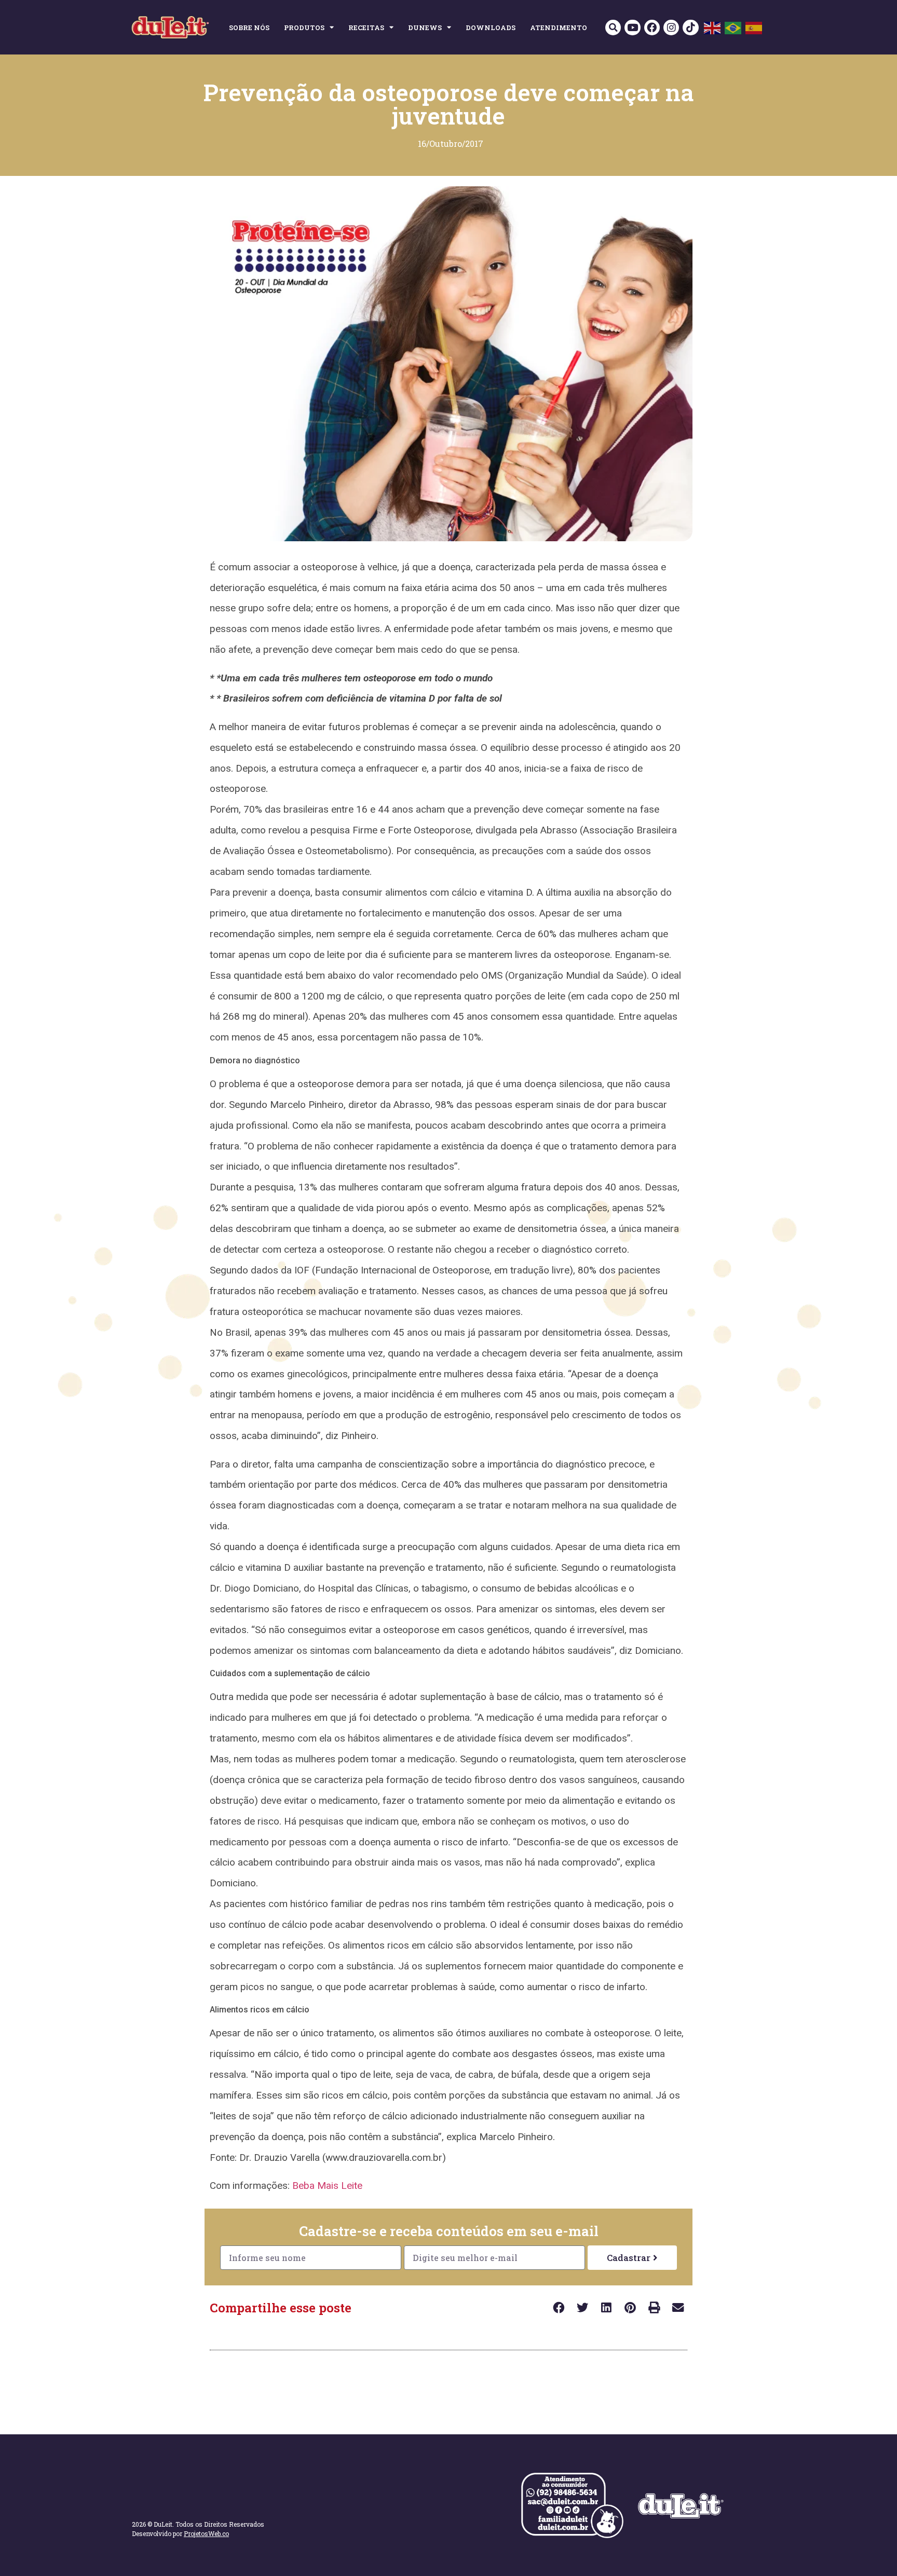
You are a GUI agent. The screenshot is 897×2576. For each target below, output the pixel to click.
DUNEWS (425, 28)
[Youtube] (632, 28)
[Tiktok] (690, 28)
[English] (713, 27)
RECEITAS (366, 28)
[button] (613, 28)
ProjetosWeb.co (206, 2533)
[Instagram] (671, 28)
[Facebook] (652, 28)
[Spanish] (754, 27)
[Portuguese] (733, 27)
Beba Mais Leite (327, 2186)
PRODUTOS (304, 28)
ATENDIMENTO (559, 28)
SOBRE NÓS (249, 28)
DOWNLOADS (491, 28)
